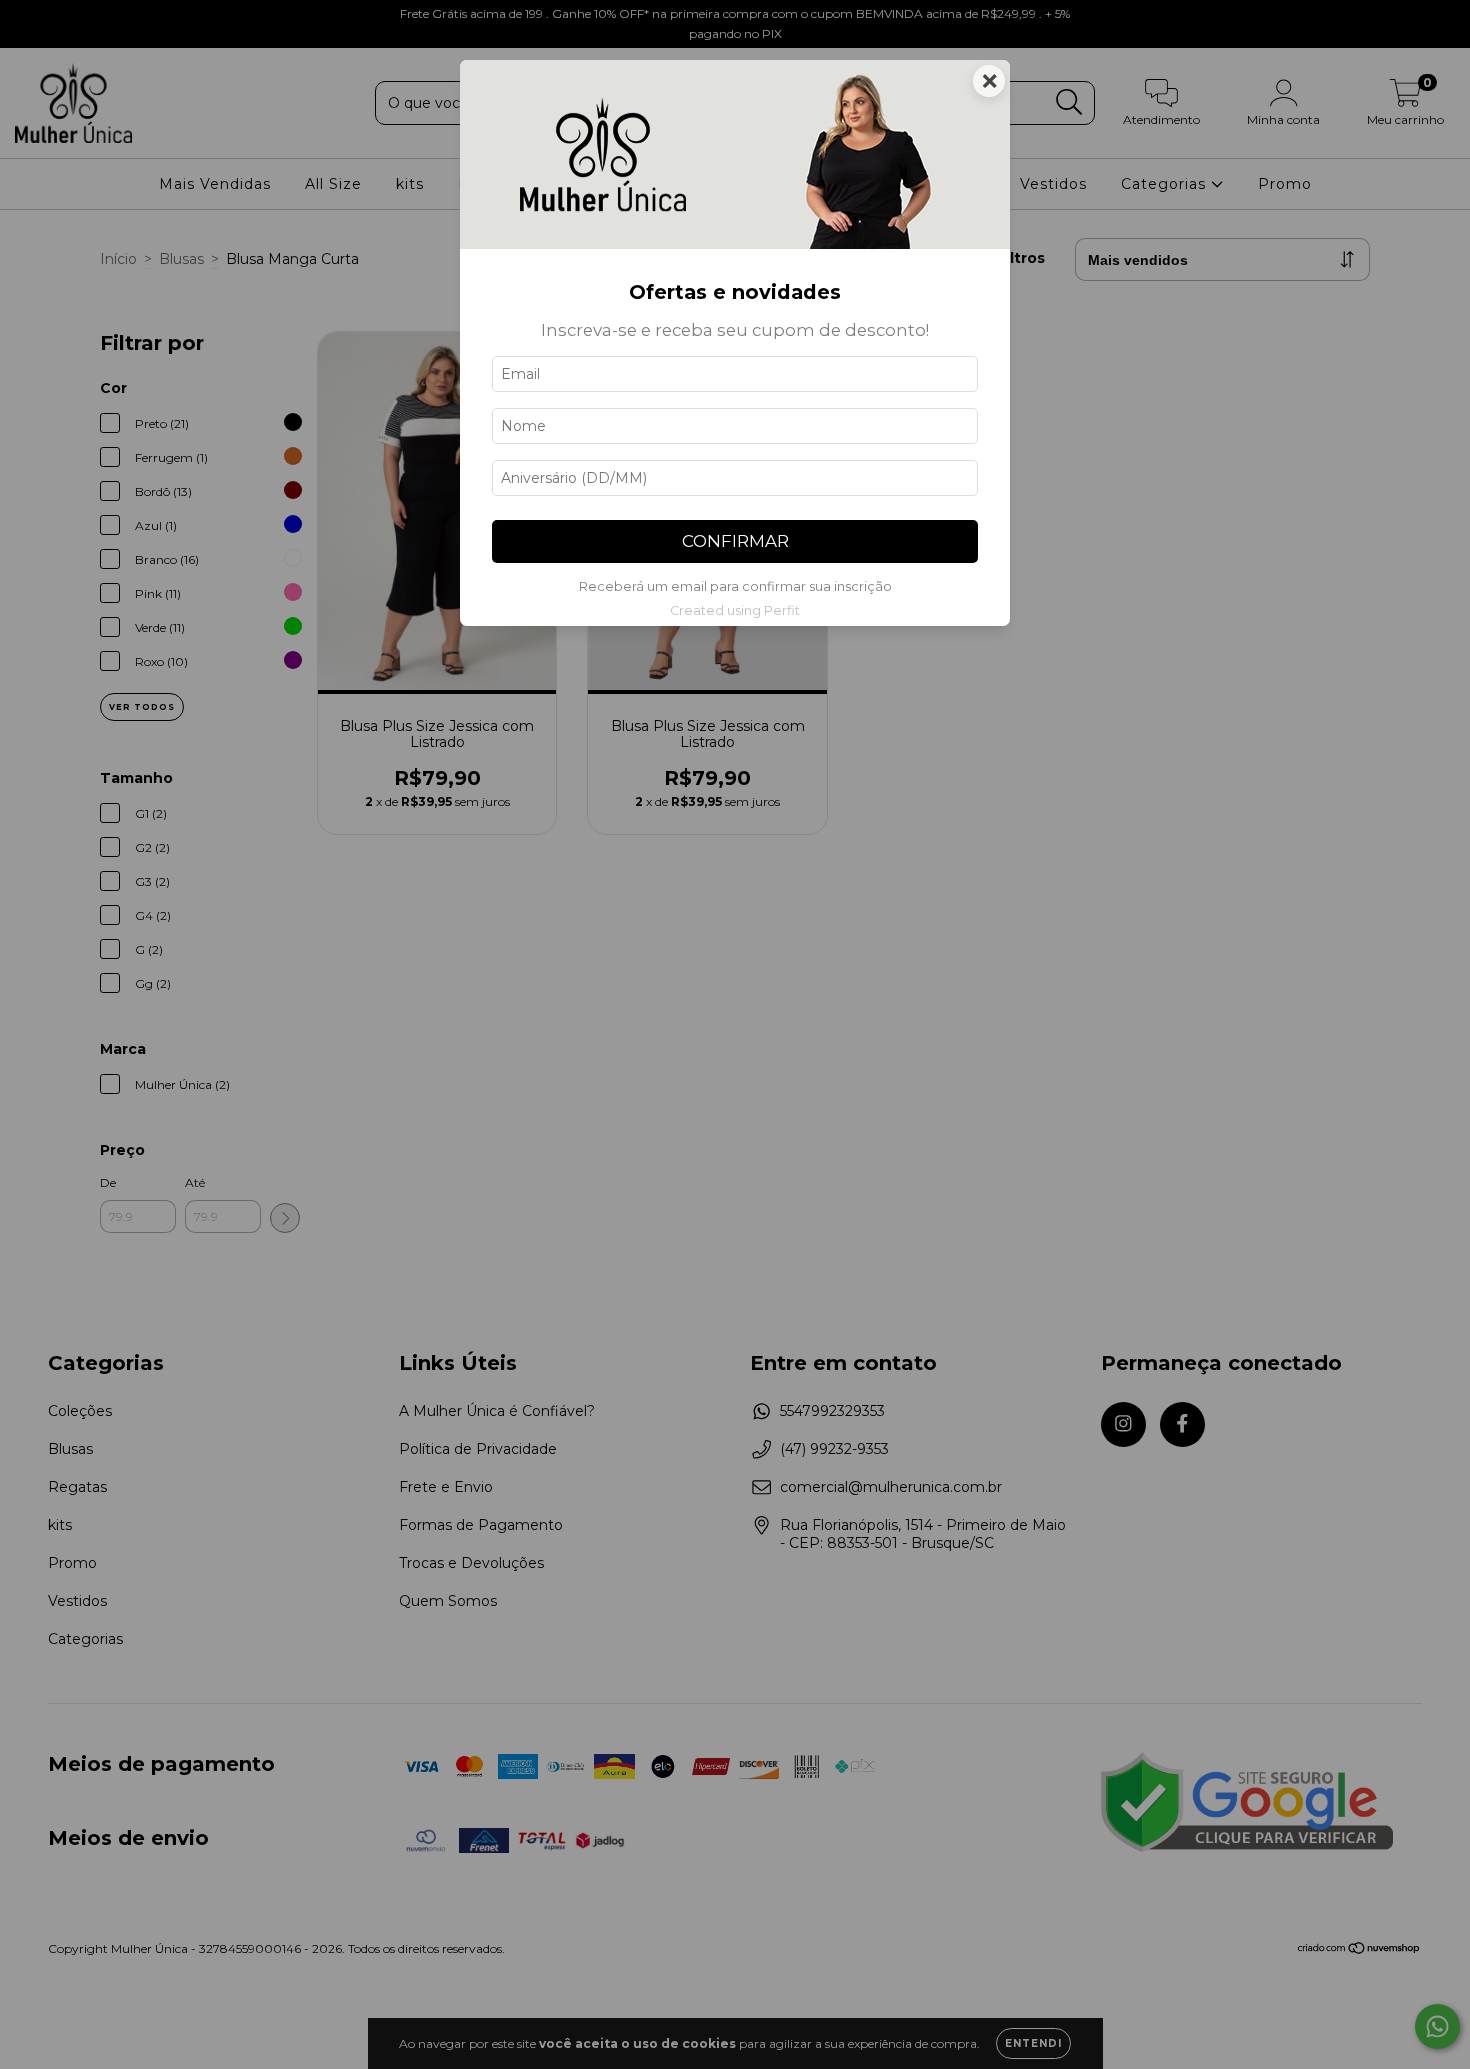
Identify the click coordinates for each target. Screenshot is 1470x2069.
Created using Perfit (735, 610)
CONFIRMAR (735, 541)
